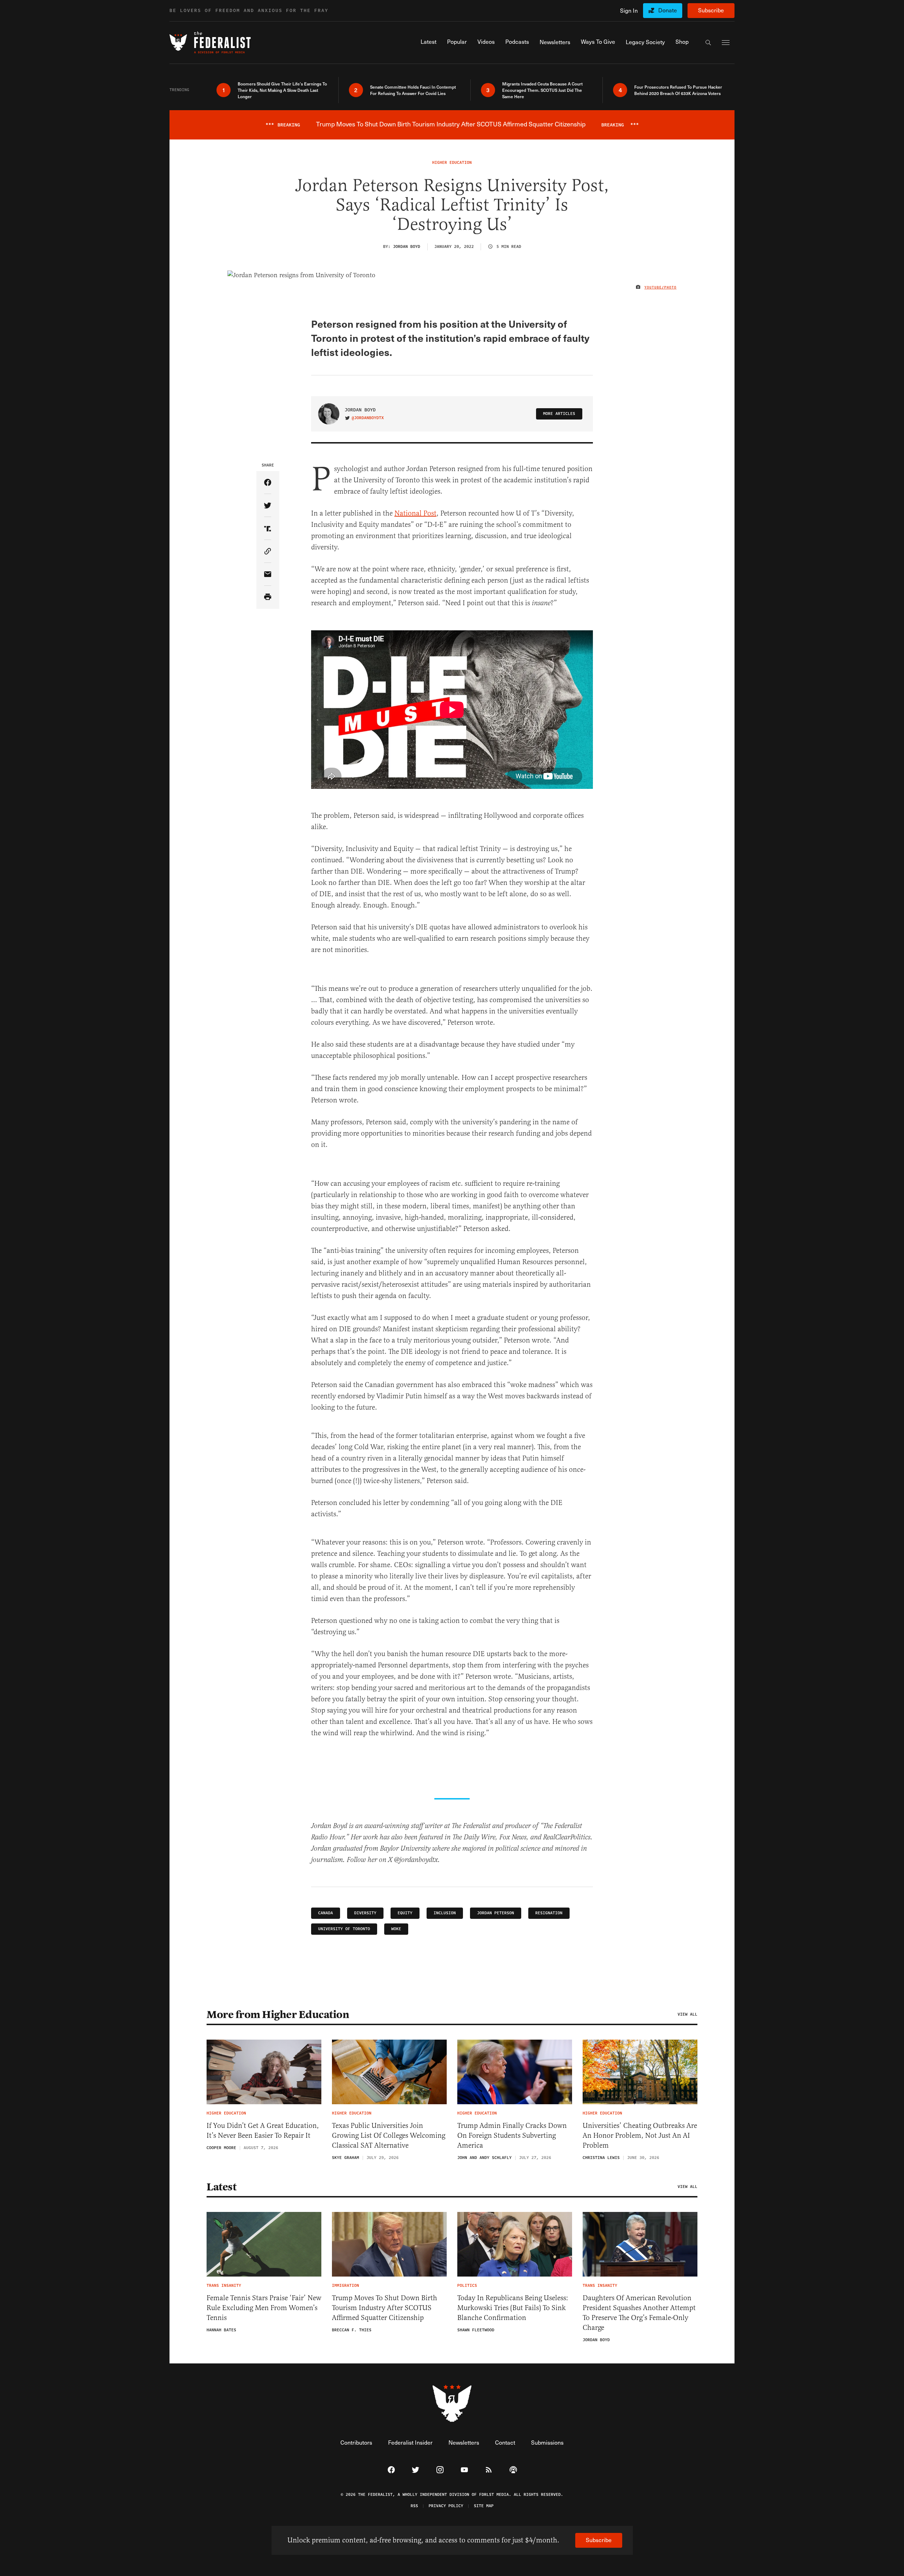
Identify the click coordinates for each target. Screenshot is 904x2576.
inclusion (445, 1913)
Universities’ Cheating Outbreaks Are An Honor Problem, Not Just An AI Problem (640, 2135)
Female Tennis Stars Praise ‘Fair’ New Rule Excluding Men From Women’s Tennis (264, 2308)
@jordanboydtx (368, 418)
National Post (415, 513)
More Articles (559, 414)
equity (405, 1913)
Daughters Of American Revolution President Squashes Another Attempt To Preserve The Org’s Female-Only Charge (639, 2313)
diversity (365, 1913)
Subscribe (711, 10)
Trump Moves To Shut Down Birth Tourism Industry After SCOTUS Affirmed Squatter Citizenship (385, 2308)
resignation (549, 1913)
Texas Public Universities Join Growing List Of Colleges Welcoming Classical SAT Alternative (389, 2135)
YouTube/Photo (661, 287)
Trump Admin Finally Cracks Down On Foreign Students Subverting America (512, 2135)
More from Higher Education (278, 2015)
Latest (221, 2187)
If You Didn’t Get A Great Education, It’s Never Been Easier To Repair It (263, 2131)
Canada (326, 1913)
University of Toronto (344, 1929)
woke (396, 1929)
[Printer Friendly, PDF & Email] (268, 597)
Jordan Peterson (496, 1913)
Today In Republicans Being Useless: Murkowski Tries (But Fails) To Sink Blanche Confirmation (513, 2308)
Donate (668, 10)
